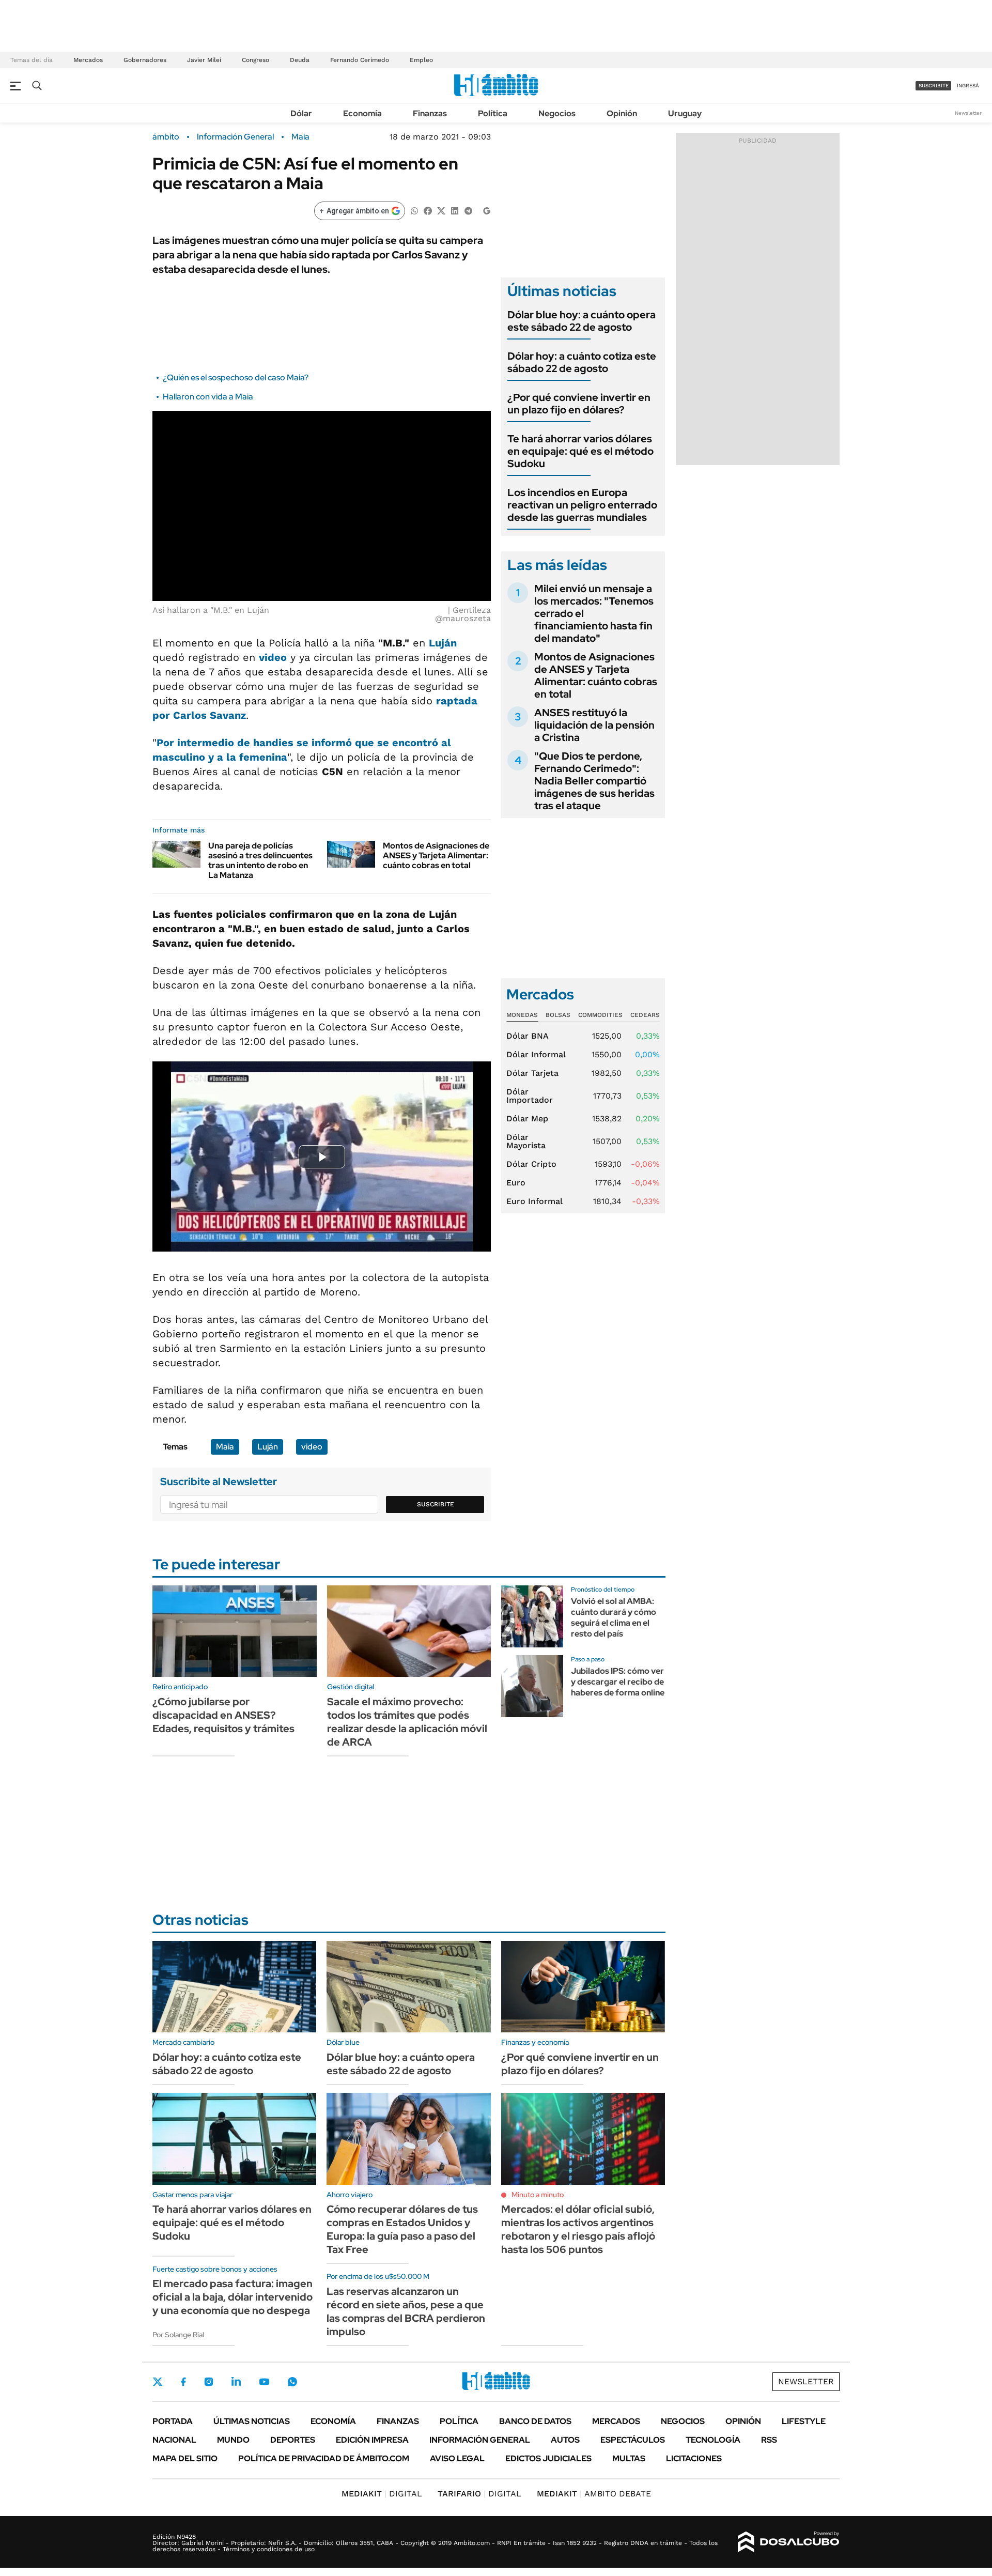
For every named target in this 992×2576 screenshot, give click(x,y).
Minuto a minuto (538, 2195)
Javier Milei (204, 60)
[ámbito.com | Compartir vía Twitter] (441, 210)
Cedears (645, 1015)
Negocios (557, 113)
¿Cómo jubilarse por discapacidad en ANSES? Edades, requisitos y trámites (223, 1715)
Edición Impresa (372, 2440)
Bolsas (558, 1015)
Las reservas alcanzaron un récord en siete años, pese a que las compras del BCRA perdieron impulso (406, 2311)
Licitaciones (694, 2458)
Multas (629, 2458)
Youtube (264, 2382)
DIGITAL (382, 2494)
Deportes (293, 2440)
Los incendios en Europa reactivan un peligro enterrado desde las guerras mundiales (582, 505)
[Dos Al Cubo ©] (789, 2542)
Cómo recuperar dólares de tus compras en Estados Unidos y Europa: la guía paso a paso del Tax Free (402, 2229)
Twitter (158, 2382)
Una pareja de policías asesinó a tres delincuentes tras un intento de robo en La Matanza (260, 861)
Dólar (301, 113)
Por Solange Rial (178, 2335)
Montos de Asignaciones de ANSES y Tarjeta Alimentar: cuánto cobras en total (436, 855)
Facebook (183, 2382)
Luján (443, 643)
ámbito (166, 137)
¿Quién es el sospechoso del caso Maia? (236, 377)
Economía (362, 113)
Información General (235, 137)
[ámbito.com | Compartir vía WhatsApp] (414, 210)
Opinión (622, 113)
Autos (565, 2440)
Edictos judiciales (548, 2458)
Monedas (522, 1015)
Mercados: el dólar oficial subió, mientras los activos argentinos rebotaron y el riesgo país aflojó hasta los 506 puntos (578, 2229)
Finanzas (430, 113)
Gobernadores (145, 60)
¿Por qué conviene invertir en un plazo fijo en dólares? (579, 404)
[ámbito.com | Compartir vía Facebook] (428, 210)
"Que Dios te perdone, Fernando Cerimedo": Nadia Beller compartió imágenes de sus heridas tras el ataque (594, 781)
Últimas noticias (252, 2421)
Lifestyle (804, 2421)
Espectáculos (633, 2440)
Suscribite (436, 1504)
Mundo (233, 2440)
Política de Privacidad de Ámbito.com (324, 2458)
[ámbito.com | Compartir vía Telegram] (468, 210)
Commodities (600, 1015)
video (273, 657)
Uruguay (685, 113)
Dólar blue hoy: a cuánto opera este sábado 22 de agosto (582, 321)
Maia (300, 137)
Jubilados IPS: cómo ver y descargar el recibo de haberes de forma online (618, 1682)
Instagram (209, 2382)
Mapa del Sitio (185, 2458)
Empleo (421, 60)
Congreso (255, 60)
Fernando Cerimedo (360, 60)
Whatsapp (292, 2382)
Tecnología (713, 2440)
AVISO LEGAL (457, 2458)
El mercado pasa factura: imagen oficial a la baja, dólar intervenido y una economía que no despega (233, 2297)
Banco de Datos (535, 2421)
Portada (173, 2421)
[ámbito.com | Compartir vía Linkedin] (455, 210)
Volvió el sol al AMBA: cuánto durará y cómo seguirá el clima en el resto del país (614, 1617)
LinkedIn (236, 2382)
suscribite (934, 86)
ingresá (968, 86)
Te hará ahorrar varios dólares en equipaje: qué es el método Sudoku (580, 451)
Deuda (300, 60)
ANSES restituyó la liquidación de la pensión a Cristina (594, 725)
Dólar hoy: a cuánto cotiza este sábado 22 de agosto (582, 362)
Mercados (88, 60)
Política (493, 113)
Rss (769, 2440)
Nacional (174, 2440)
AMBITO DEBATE (594, 2494)
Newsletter (968, 113)
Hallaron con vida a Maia (208, 397)
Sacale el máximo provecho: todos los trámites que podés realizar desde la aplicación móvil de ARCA (407, 1722)
